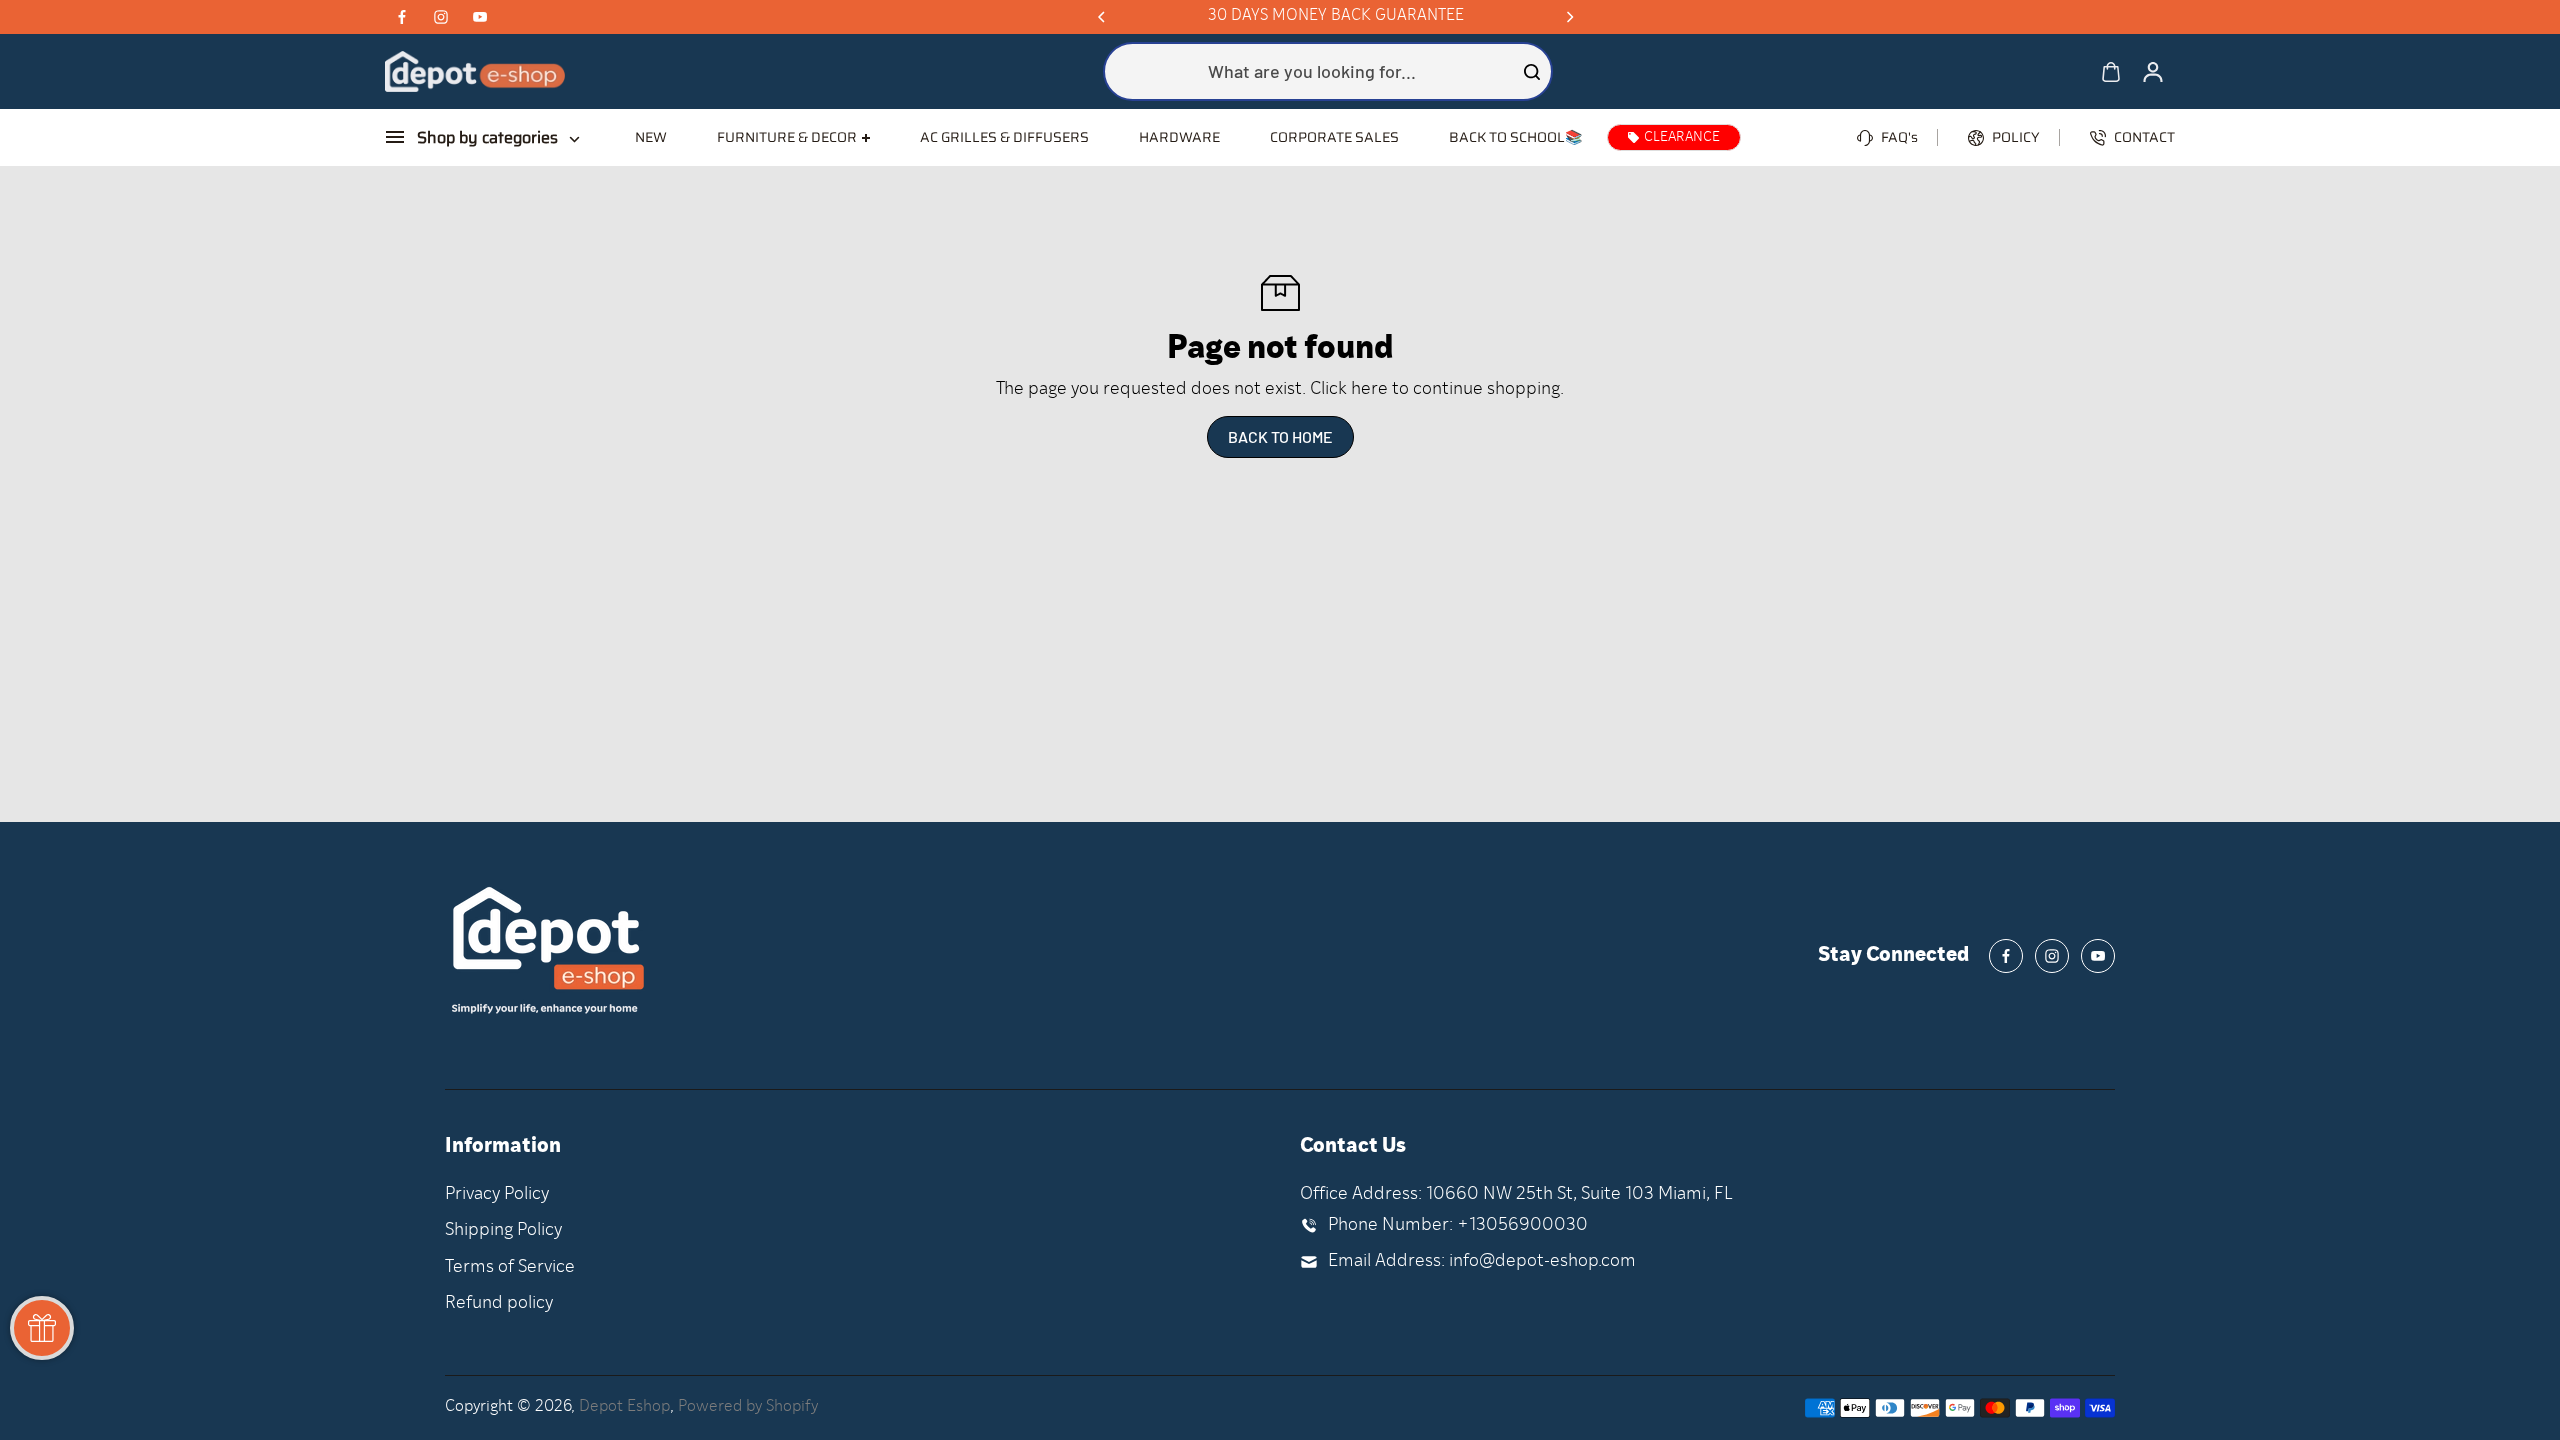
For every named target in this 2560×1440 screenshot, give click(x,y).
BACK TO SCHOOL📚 (1515, 137)
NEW (651, 137)
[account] (2153, 72)
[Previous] (1103, 17)
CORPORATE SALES (1334, 137)
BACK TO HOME (1280, 436)
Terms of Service (510, 1267)
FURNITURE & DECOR (787, 137)
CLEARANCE (1682, 137)
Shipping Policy (503, 1230)
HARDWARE (1179, 137)
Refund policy (499, 1303)
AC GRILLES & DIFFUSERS (1004, 137)
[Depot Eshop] (475, 71)
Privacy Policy (497, 1194)
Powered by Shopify (748, 1407)
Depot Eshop (624, 1407)
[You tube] (480, 17)
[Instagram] (441, 17)
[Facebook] (402, 17)
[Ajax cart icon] (2111, 72)
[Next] (1569, 17)
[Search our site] (1532, 72)
